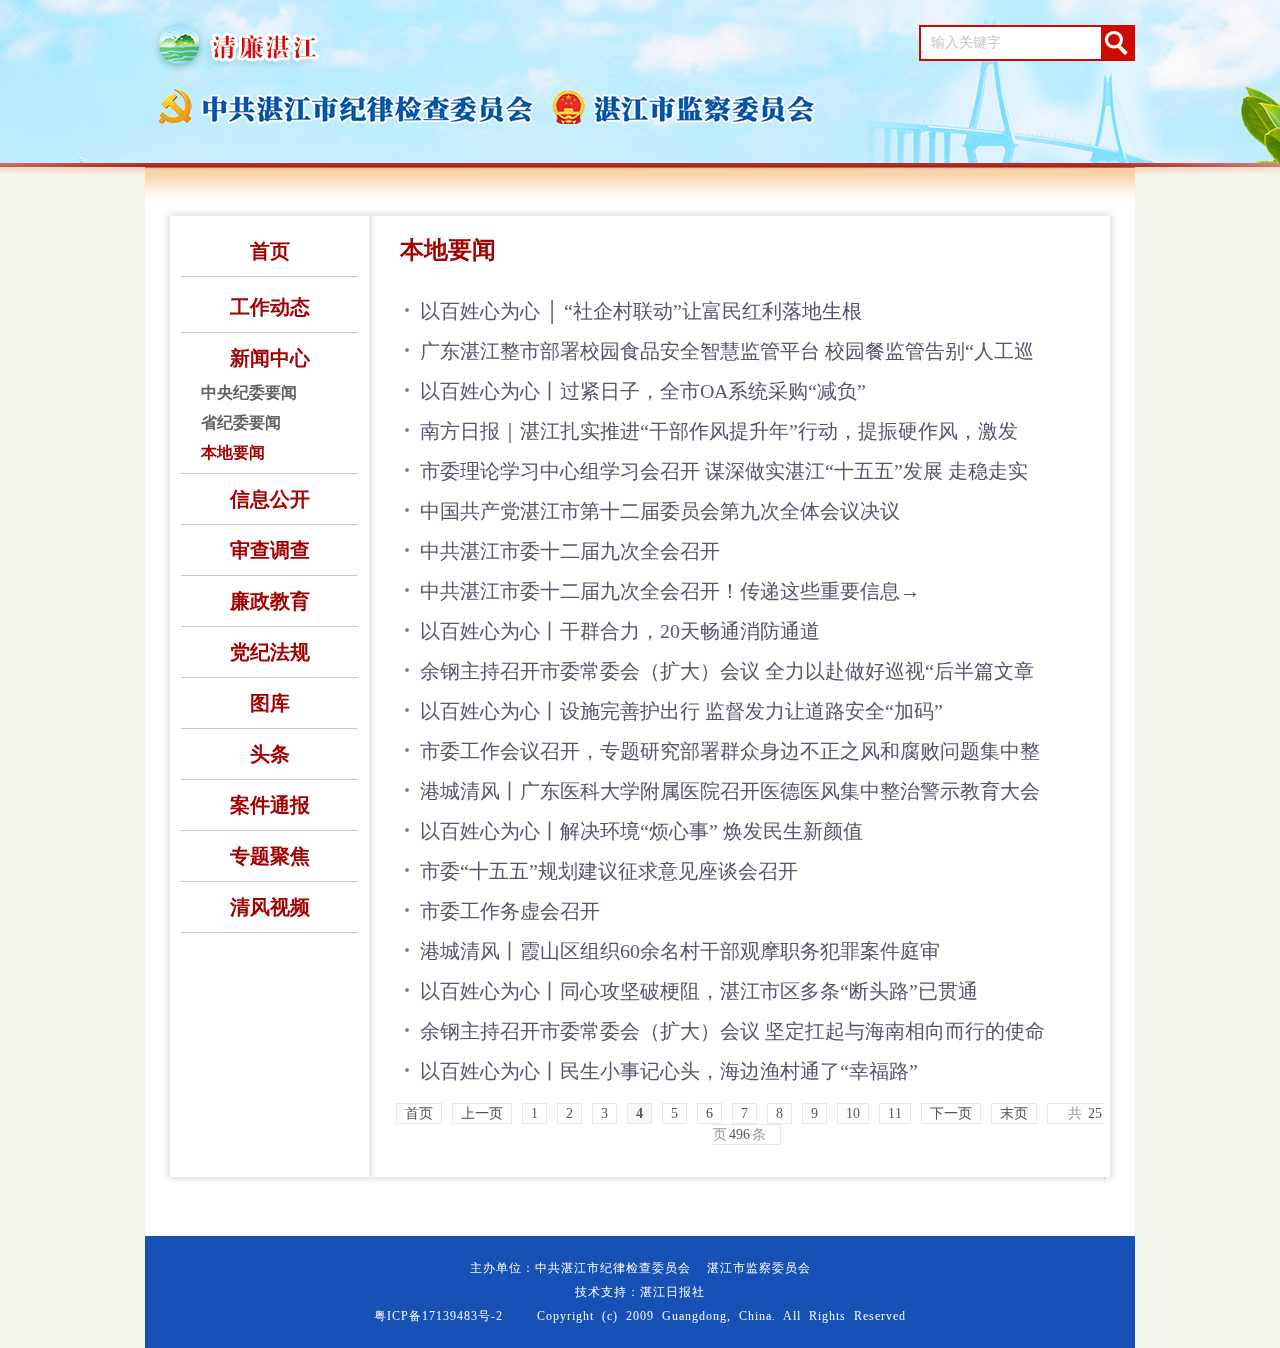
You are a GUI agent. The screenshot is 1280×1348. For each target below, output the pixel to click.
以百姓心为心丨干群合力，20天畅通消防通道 (620, 631)
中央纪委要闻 (249, 392)
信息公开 (270, 499)
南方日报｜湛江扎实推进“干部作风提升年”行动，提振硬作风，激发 (719, 431)
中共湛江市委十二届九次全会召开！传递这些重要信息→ (670, 591)
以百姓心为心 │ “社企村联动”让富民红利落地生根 (641, 311)
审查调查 (270, 550)
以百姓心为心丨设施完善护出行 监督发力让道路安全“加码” (681, 711)
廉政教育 (270, 601)
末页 (1014, 1113)
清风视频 (270, 907)
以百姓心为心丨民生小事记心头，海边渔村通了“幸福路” (669, 1071)
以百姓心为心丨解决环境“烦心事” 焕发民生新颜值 (641, 831)
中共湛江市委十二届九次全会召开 (570, 551)
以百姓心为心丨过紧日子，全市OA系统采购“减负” (643, 391)
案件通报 (270, 805)
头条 (270, 754)
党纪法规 (270, 652)
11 (895, 1113)
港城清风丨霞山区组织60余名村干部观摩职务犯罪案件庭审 (680, 951)
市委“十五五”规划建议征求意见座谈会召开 (609, 871)
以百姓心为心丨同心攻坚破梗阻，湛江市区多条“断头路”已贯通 (699, 991)
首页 (270, 251)
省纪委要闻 (241, 422)
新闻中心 (270, 358)
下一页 (951, 1113)
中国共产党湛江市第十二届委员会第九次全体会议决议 (660, 511)
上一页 (482, 1113)
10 (853, 1113)
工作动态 (270, 307)
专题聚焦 (270, 856)
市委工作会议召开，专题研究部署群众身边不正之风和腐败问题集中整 (730, 751)
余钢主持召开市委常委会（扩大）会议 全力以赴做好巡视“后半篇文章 (727, 671)
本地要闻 (233, 452)
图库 (270, 703)
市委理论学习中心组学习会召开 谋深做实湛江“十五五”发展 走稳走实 (724, 471)
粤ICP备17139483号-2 (438, 1316)
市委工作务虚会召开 (510, 911)
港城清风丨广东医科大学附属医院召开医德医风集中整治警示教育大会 (730, 791)
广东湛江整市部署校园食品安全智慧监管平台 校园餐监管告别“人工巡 (727, 351)
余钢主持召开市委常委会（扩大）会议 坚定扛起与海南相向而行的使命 (732, 1031)
